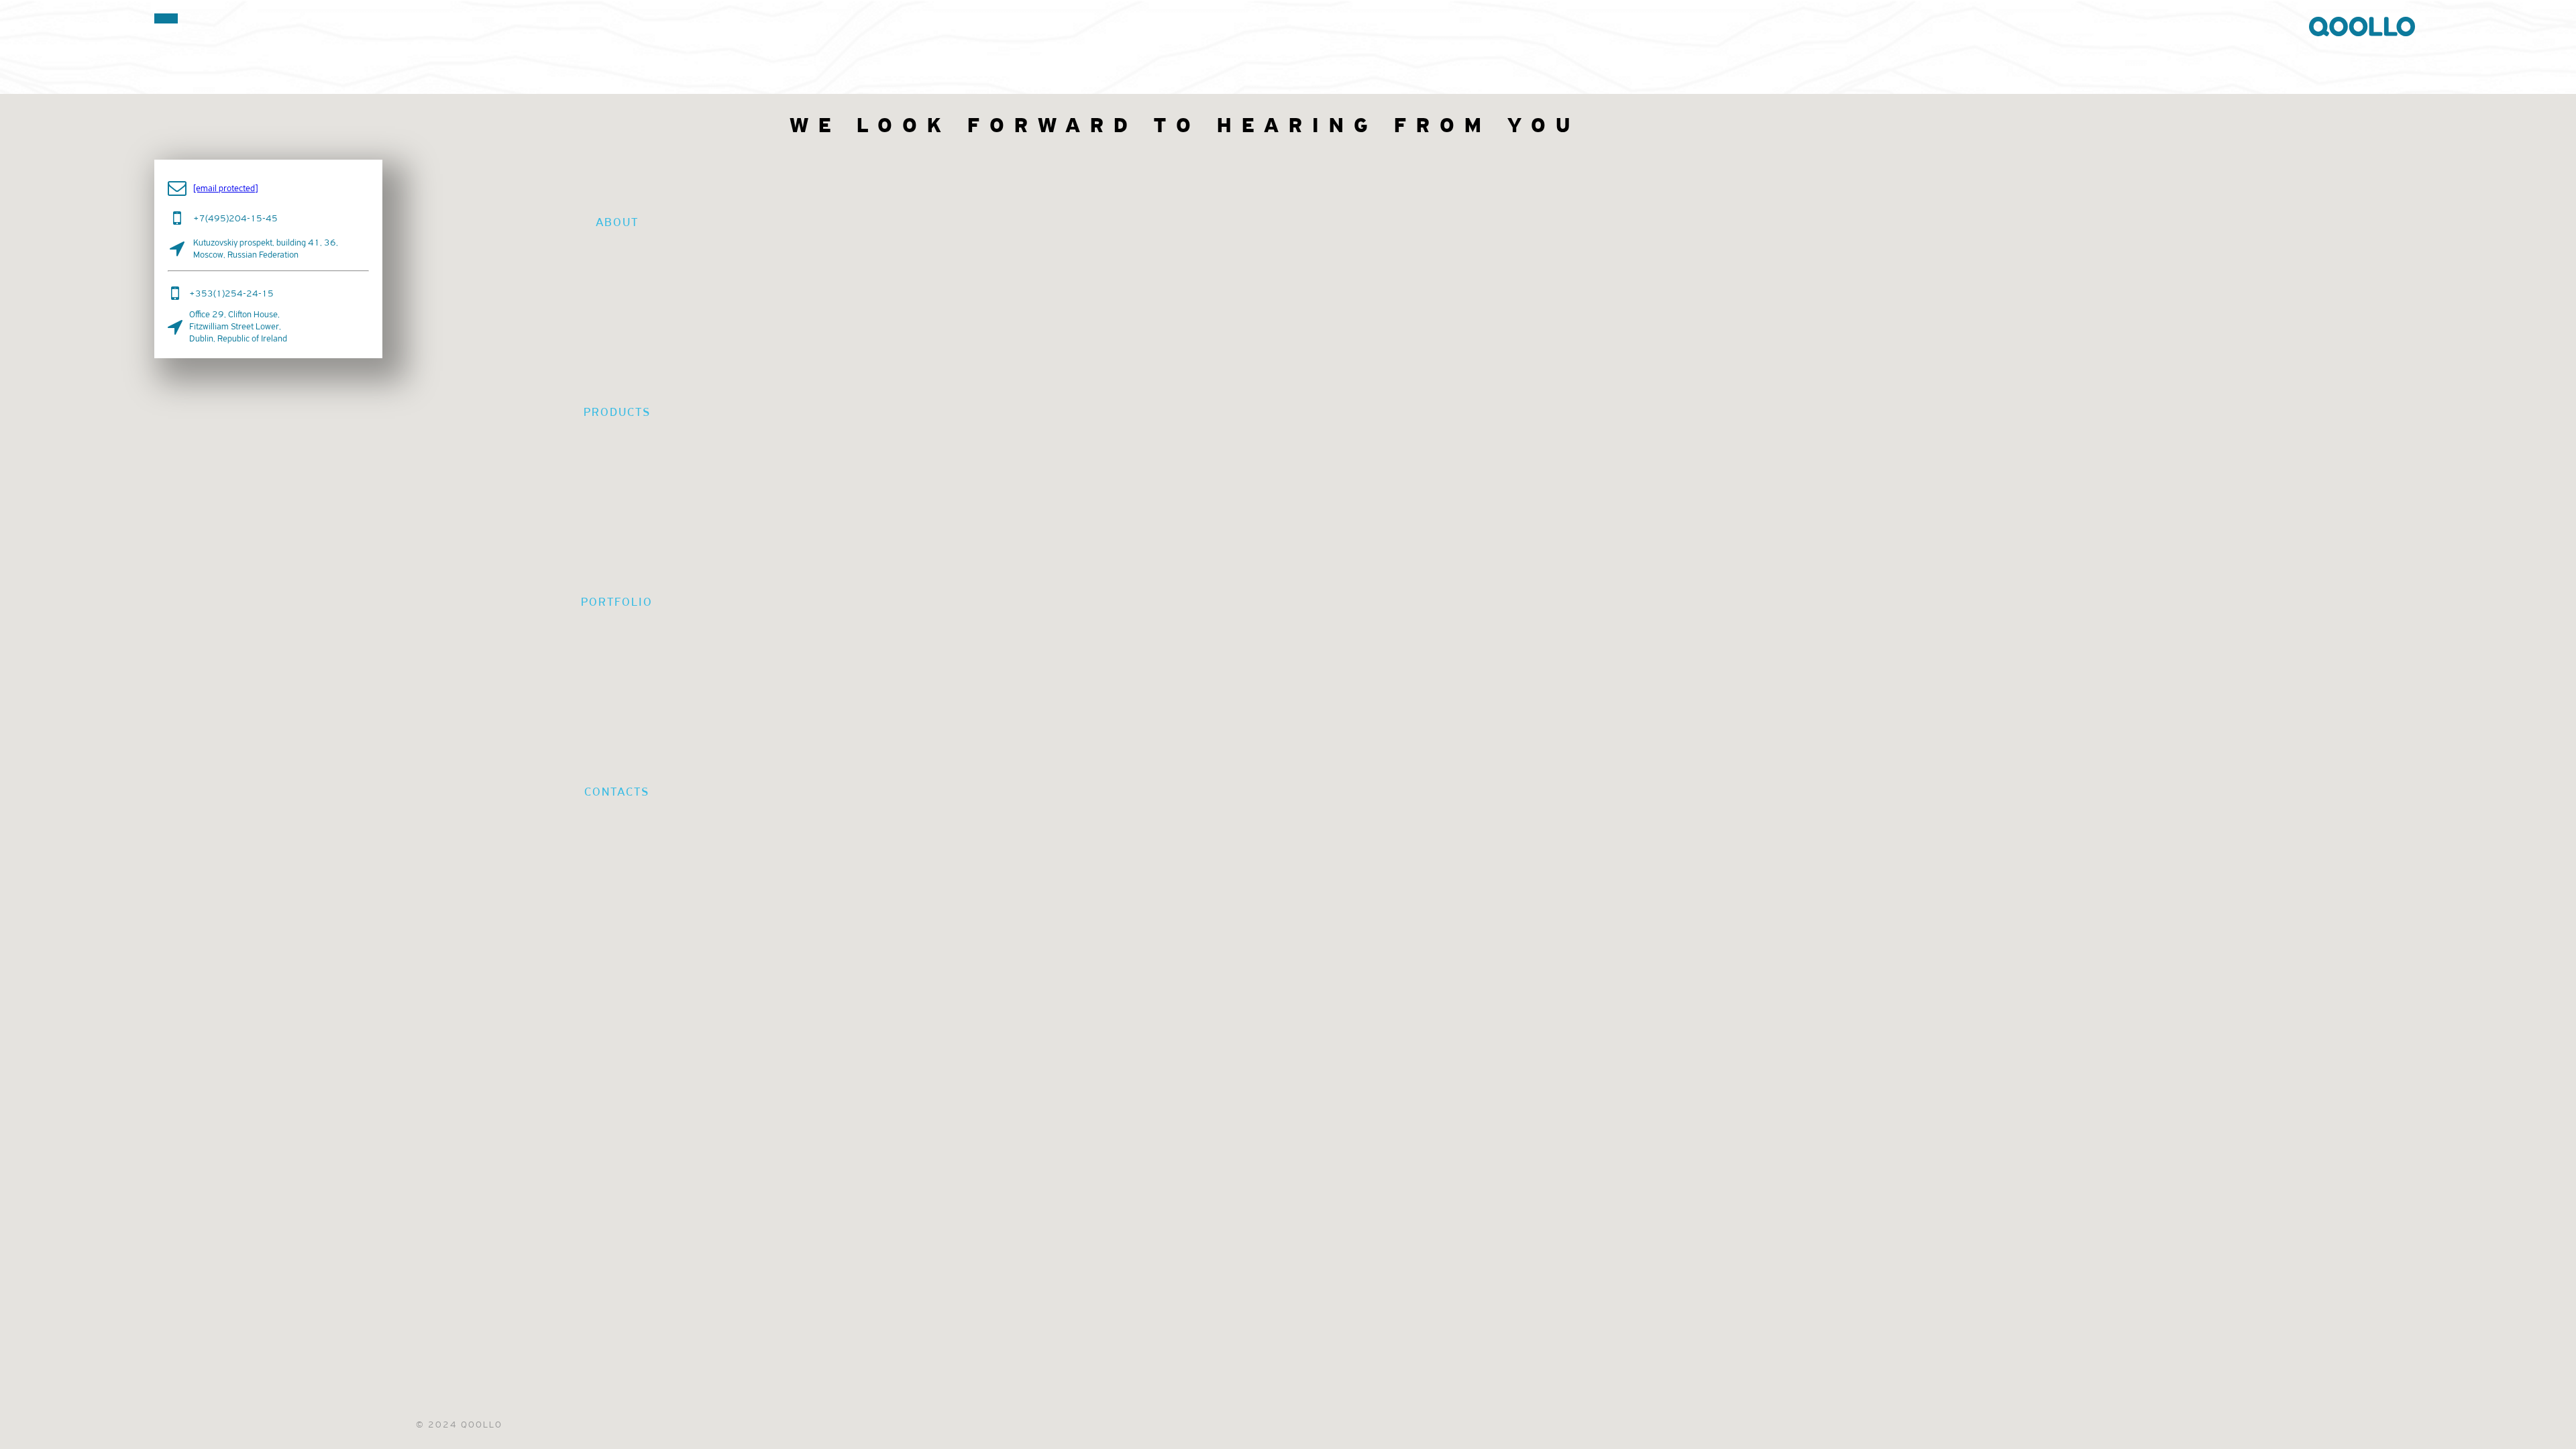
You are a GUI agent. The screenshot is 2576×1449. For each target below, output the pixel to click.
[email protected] (225, 188)
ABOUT (617, 222)
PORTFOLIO (617, 602)
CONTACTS (617, 792)
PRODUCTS (617, 412)
